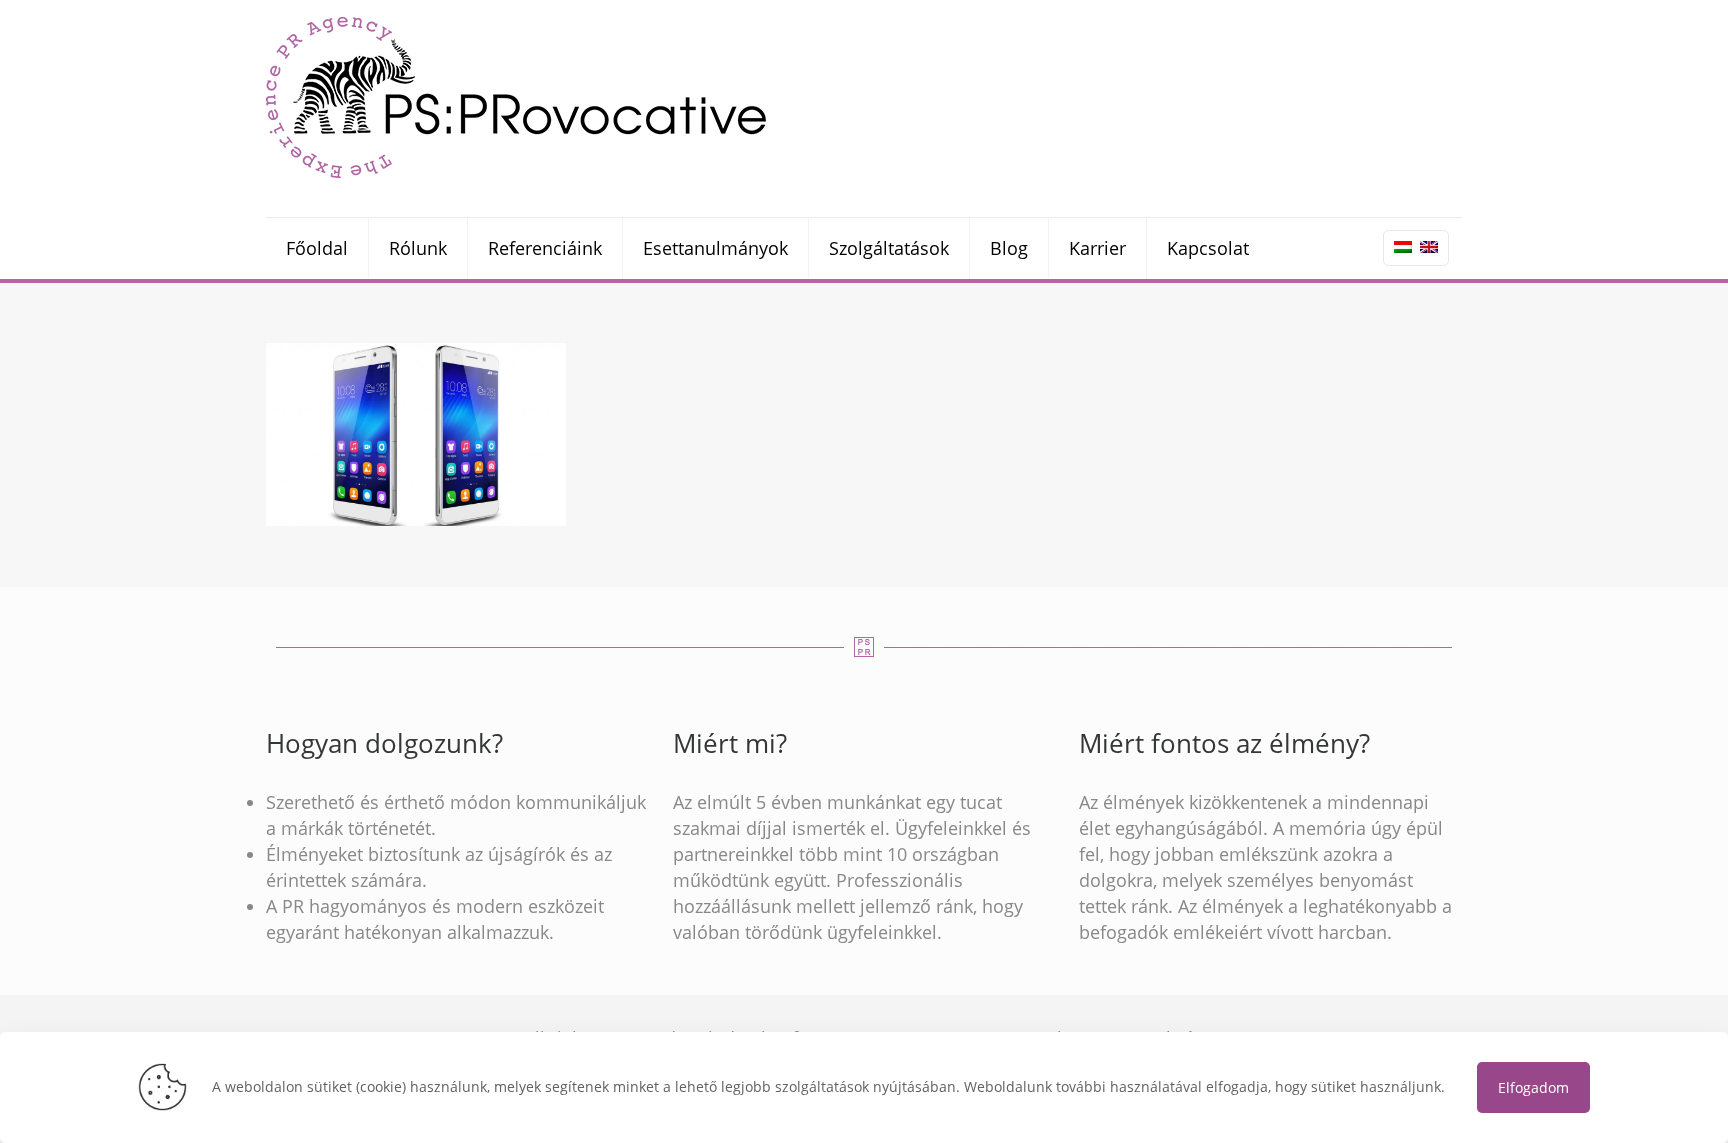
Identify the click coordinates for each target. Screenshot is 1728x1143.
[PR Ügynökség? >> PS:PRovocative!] (516, 96)
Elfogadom (1533, 1087)
